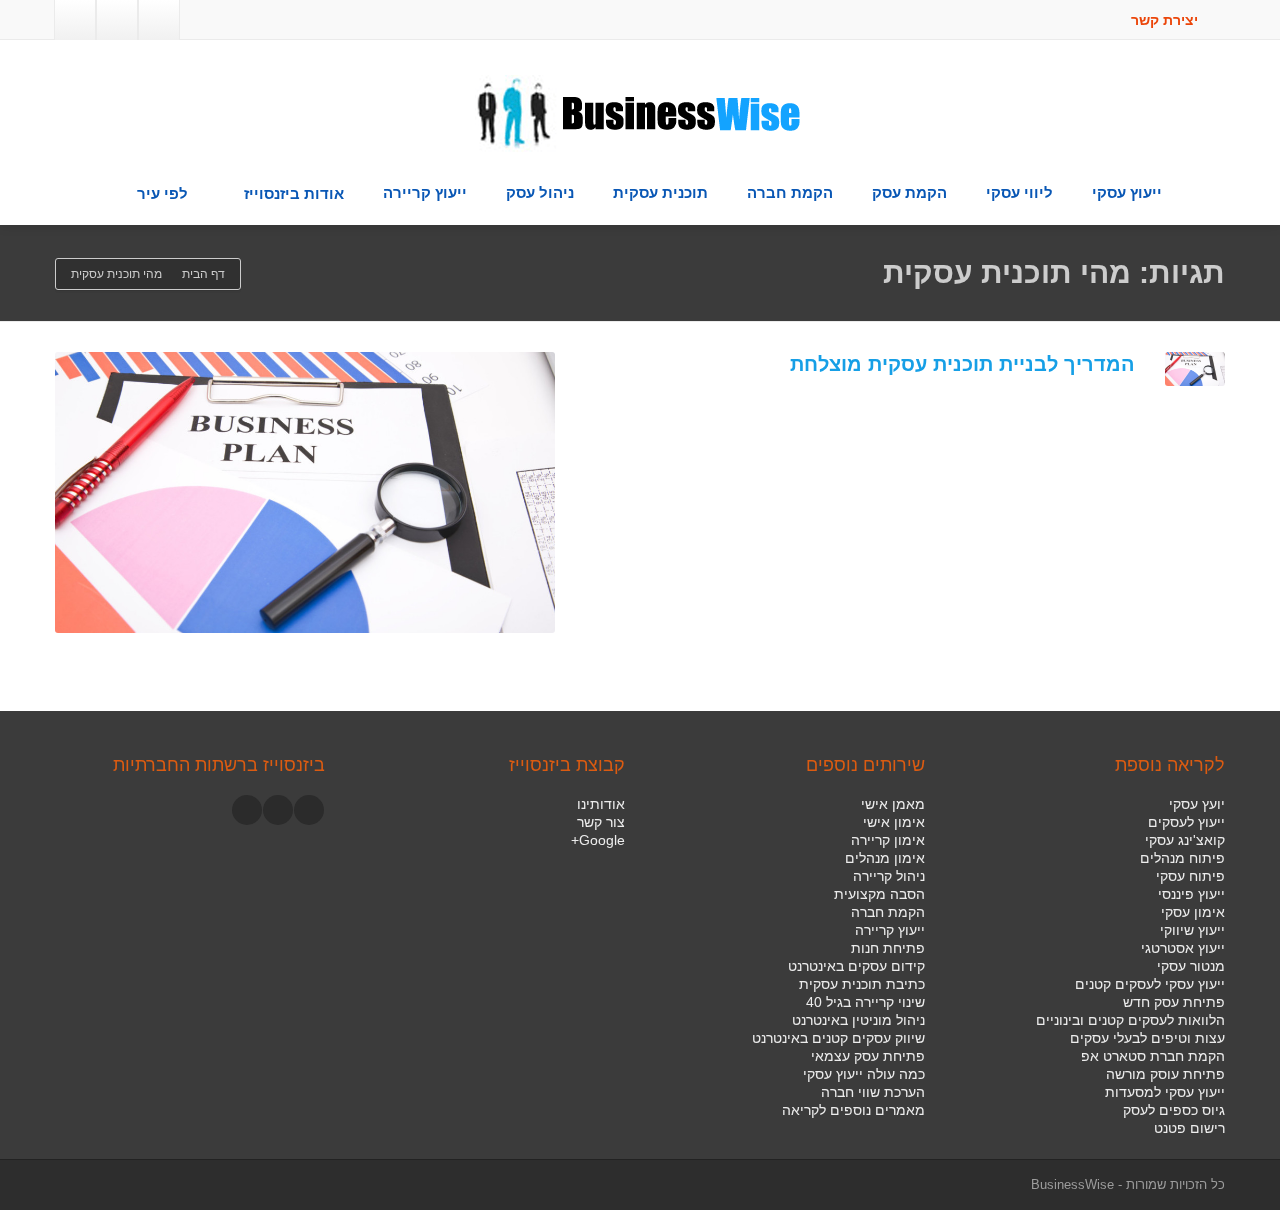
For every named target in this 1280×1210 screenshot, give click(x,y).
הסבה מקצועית (879, 894)
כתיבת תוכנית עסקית (862, 984)
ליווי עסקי (1019, 192)
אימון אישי (894, 822)
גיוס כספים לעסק (1174, 1110)
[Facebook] (159, 20)
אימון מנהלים (885, 858)
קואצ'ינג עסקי (1185, 840)
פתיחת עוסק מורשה (1165, 1074)
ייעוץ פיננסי (1191, 894)
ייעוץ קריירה (425, 192)
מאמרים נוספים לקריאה (853, 1110)
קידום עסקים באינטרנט (856, 966)
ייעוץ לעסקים (1186, 822)
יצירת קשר (1166, 20)
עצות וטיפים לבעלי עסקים (1147, 1038)
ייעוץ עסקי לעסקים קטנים (1150, 984)
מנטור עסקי (1191, 966)
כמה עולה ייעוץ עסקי (864, 1074)
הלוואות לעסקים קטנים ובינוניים (1130, 1020)
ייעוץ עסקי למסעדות (1165, 1092)
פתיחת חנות (888, 948)
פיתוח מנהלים (1182, 858)
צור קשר (601, 822)
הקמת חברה (790, 192)
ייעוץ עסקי (1127, 192)
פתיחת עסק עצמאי (868, 1056)
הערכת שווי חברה (873, 1092)
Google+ (598, 840)
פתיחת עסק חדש (1174, 1002)
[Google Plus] (117, 20)
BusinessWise (1072, 1184)
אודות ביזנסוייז (294, 193)
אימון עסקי (1193, 912)
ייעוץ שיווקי (1192, 930)
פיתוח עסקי (1190, 876)
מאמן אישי (893, 804)
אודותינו (601, 804)
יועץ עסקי (1197, 804)
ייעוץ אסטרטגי (1183, 948)
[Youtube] (278, 810)
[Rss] (75, 20)
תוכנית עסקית (660, 192)
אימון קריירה (888, 840)
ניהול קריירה (889, 876)
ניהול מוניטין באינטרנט (858, 1020)
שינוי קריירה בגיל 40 (865, 1002)
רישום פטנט (1189, 1128)
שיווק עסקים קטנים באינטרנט (838, 1038)
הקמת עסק (909, 192)
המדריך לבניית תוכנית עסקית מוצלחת (962, 364)
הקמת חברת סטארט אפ (1153, 1056)
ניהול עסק (540, 192)
